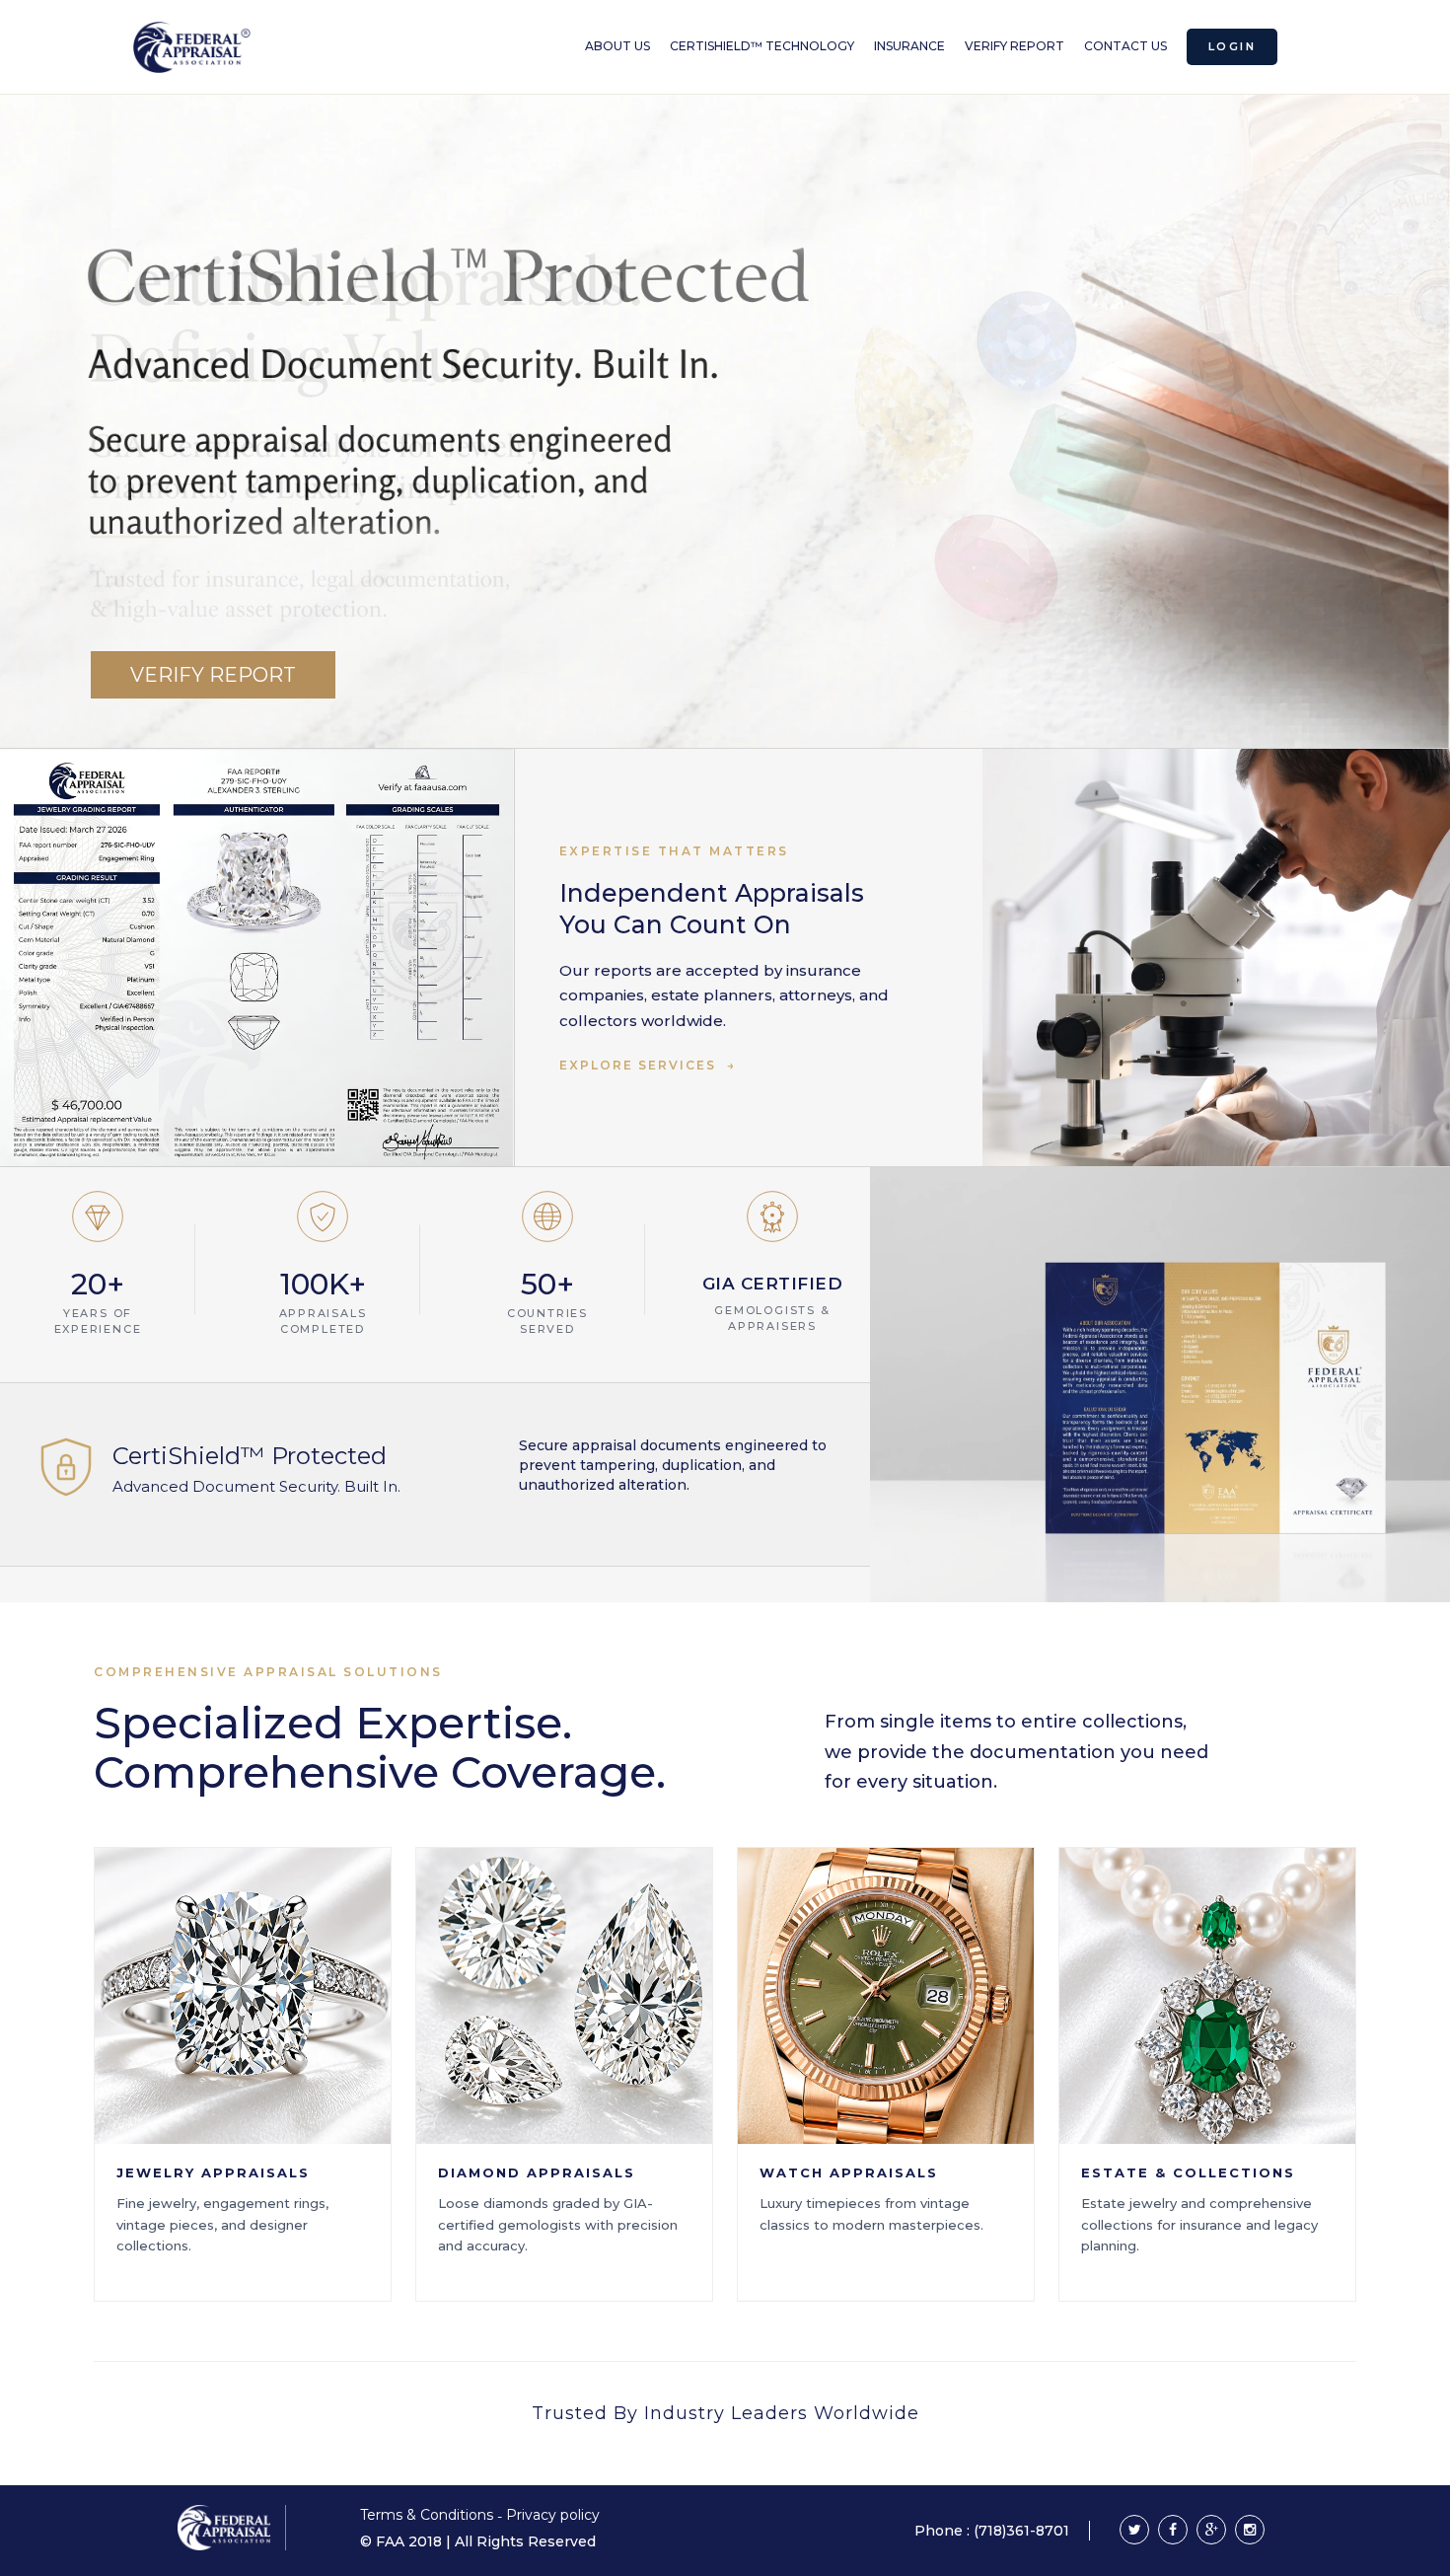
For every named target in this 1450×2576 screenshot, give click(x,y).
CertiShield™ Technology (762, 46)
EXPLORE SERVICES (648, 1065)
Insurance (909, 46)
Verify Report (1015, 46)
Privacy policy (553, 2515)
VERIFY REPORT (213, 675)
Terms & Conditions (429, 2515)
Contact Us (1125, 46)
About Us (617, 46)
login (1232, 46)
